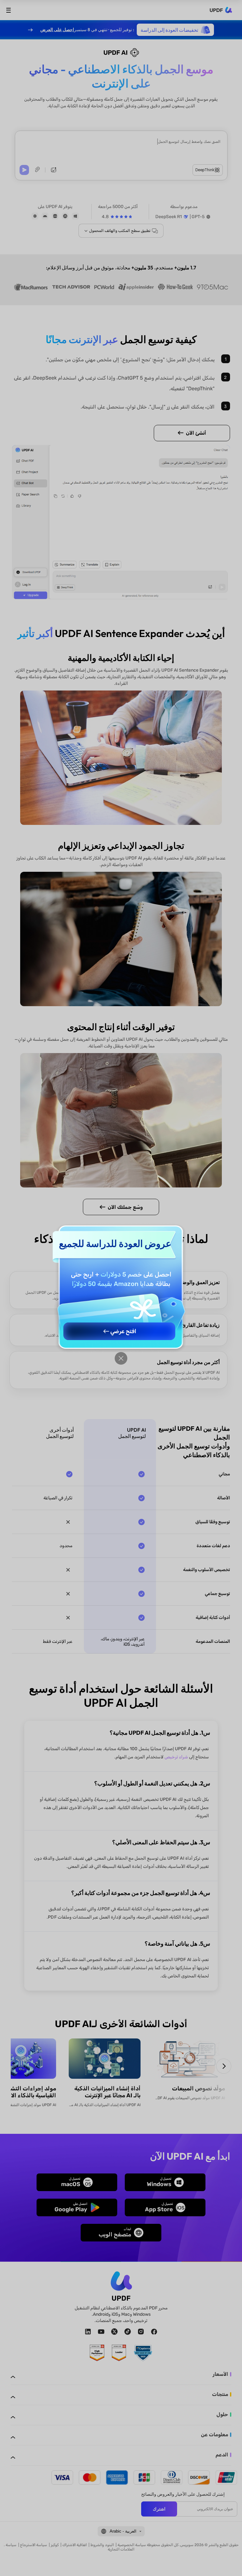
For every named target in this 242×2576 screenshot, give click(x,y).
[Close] (121, 1358)
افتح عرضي (123, 1331)
